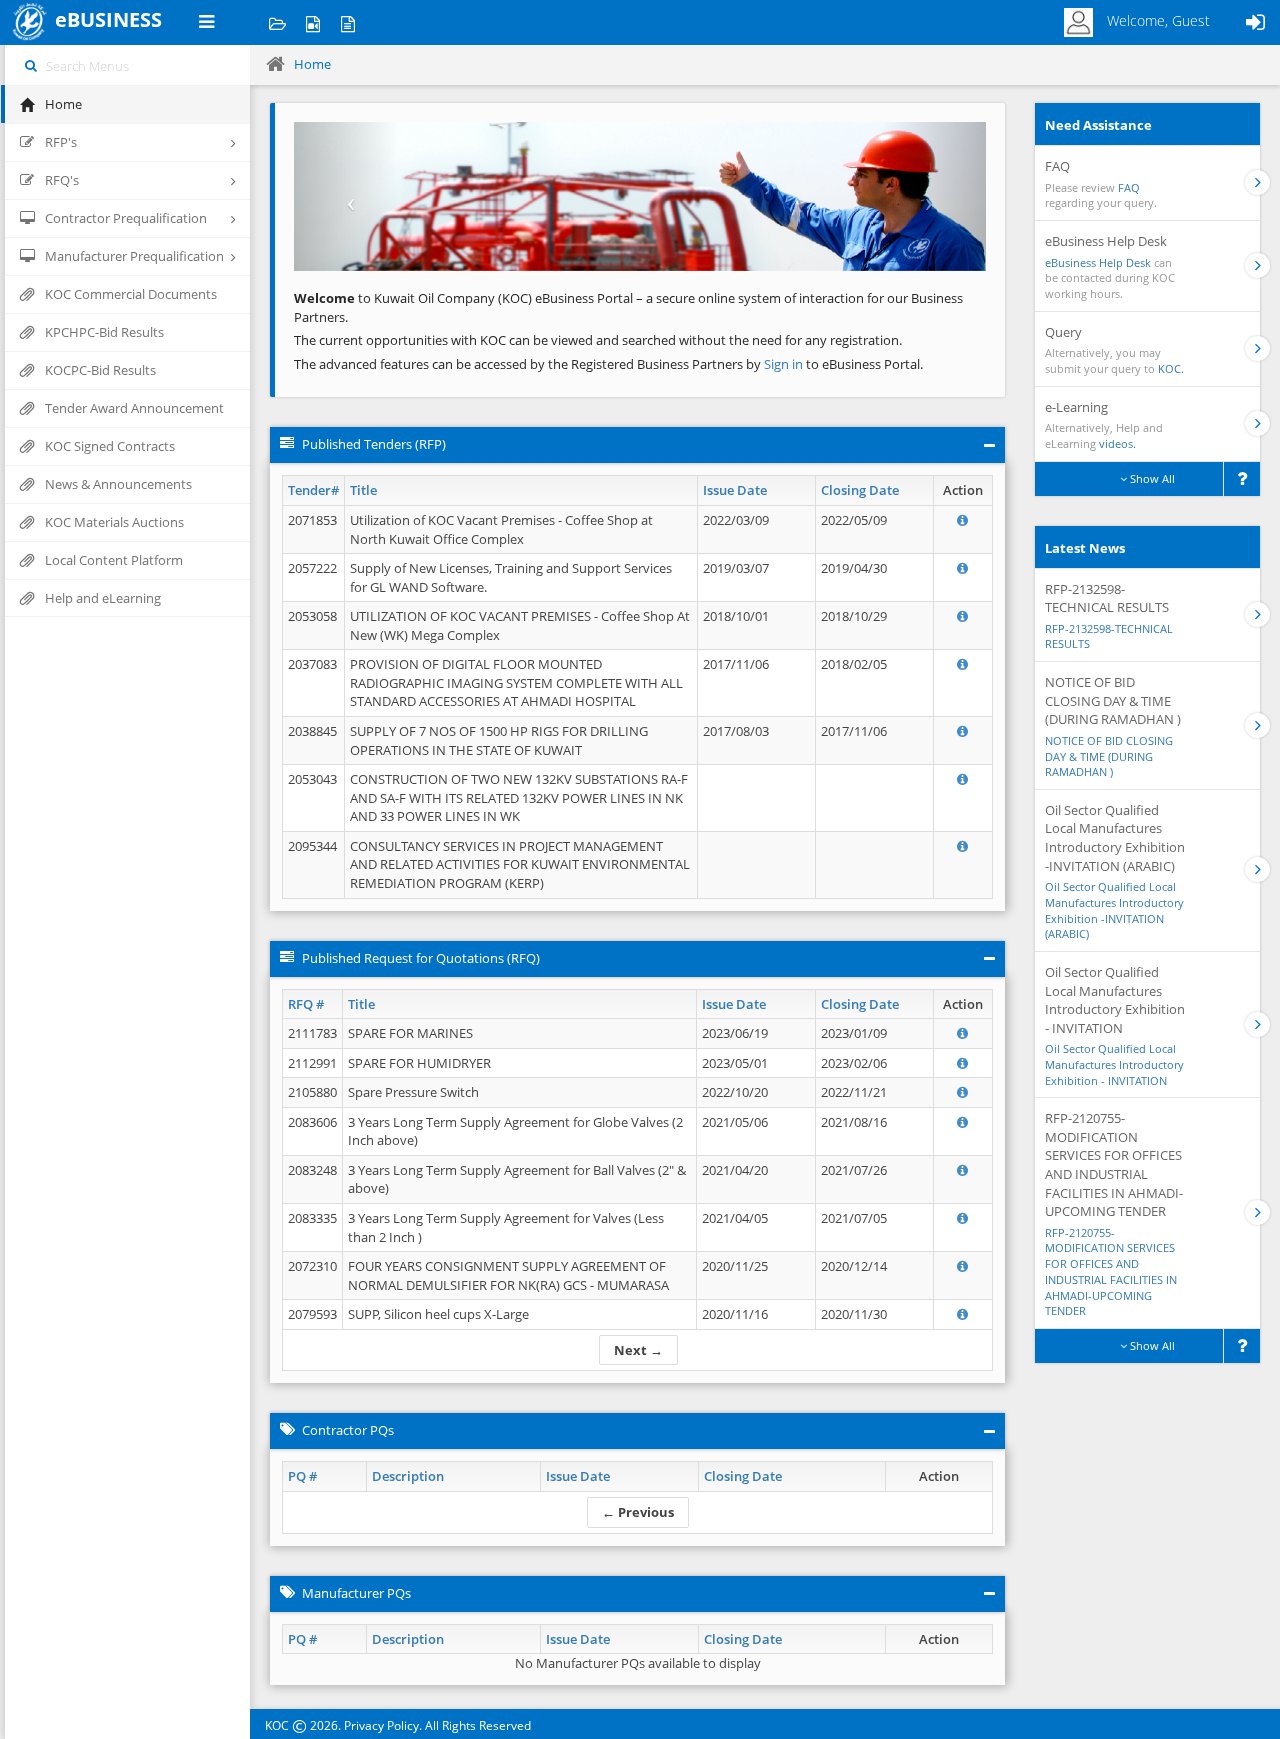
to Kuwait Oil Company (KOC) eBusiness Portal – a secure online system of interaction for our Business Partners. (628, 307)
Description (408, 1476)
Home (312, 64)
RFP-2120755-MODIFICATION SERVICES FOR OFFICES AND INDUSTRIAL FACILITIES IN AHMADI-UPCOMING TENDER (1111, 1272)
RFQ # (306, 1004)
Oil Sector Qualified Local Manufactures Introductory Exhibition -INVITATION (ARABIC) (1114, 910)
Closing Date (860, 490)
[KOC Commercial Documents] (277, 22)
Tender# (313, 490)
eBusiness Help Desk (1098, 262)
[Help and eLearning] (312, 22)
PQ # (302, 1476)
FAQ (1129, 187)
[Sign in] (1255, 22)
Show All (1151, 478)
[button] (346, 196)
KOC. (1171, 368)
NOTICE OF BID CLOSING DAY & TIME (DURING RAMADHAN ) (1109, 756)
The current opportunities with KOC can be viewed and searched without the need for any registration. (598, 340)
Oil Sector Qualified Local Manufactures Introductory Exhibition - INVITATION (1114, 1064)
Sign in (785, 364)
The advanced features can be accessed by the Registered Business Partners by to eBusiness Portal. (608, 364)
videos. (1117, 443)
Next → (638, 1350)
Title (363, 490)
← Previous (638, 1512)
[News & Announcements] (347, 22)
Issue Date (735, 490)
